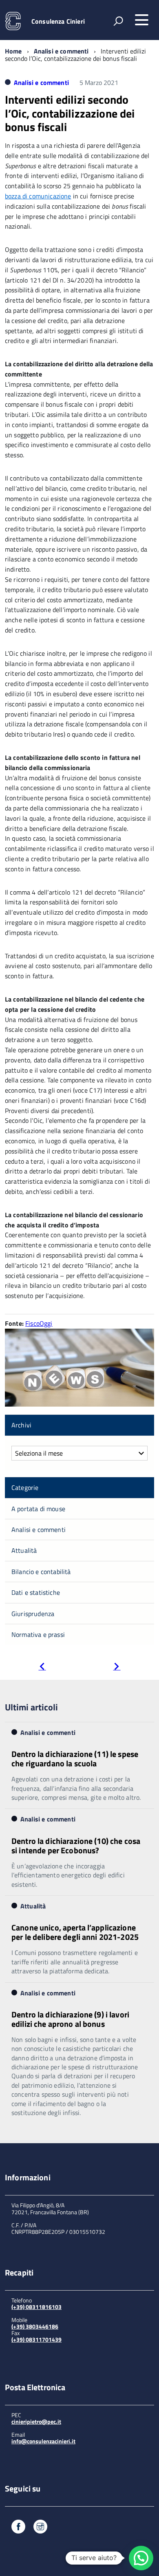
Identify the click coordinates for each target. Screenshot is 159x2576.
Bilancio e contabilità (41, 1572)
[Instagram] (40, 2528)
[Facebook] (18, 2528)
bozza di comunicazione (38, 196)
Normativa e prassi (38, 1634)
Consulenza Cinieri (58, 21)
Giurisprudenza (33, 1614)
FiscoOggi (39, 1323)
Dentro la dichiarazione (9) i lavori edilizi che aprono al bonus (70, 2019)
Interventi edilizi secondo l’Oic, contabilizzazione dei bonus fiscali (70, 113)
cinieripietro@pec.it (36, 2421)
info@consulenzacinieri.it (43, 2441)
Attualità (24, 1550)
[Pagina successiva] (117, 1667)
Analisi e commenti (61, 51)
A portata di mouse (38, 1509)
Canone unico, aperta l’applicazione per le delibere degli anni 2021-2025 (75, 1932)
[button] (141, 2558)
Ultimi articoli (31, 1707)
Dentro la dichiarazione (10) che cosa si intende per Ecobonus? (76, 1846)
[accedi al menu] (141, 20)
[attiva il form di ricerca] (118, 21)
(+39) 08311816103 (36, 2307)
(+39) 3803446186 (35, 2326)
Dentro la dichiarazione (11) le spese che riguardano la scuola (75, 1759)
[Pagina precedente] (42, 1667)
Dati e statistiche (36, 1592)
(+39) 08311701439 (36, 2339)
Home (13, 51)
